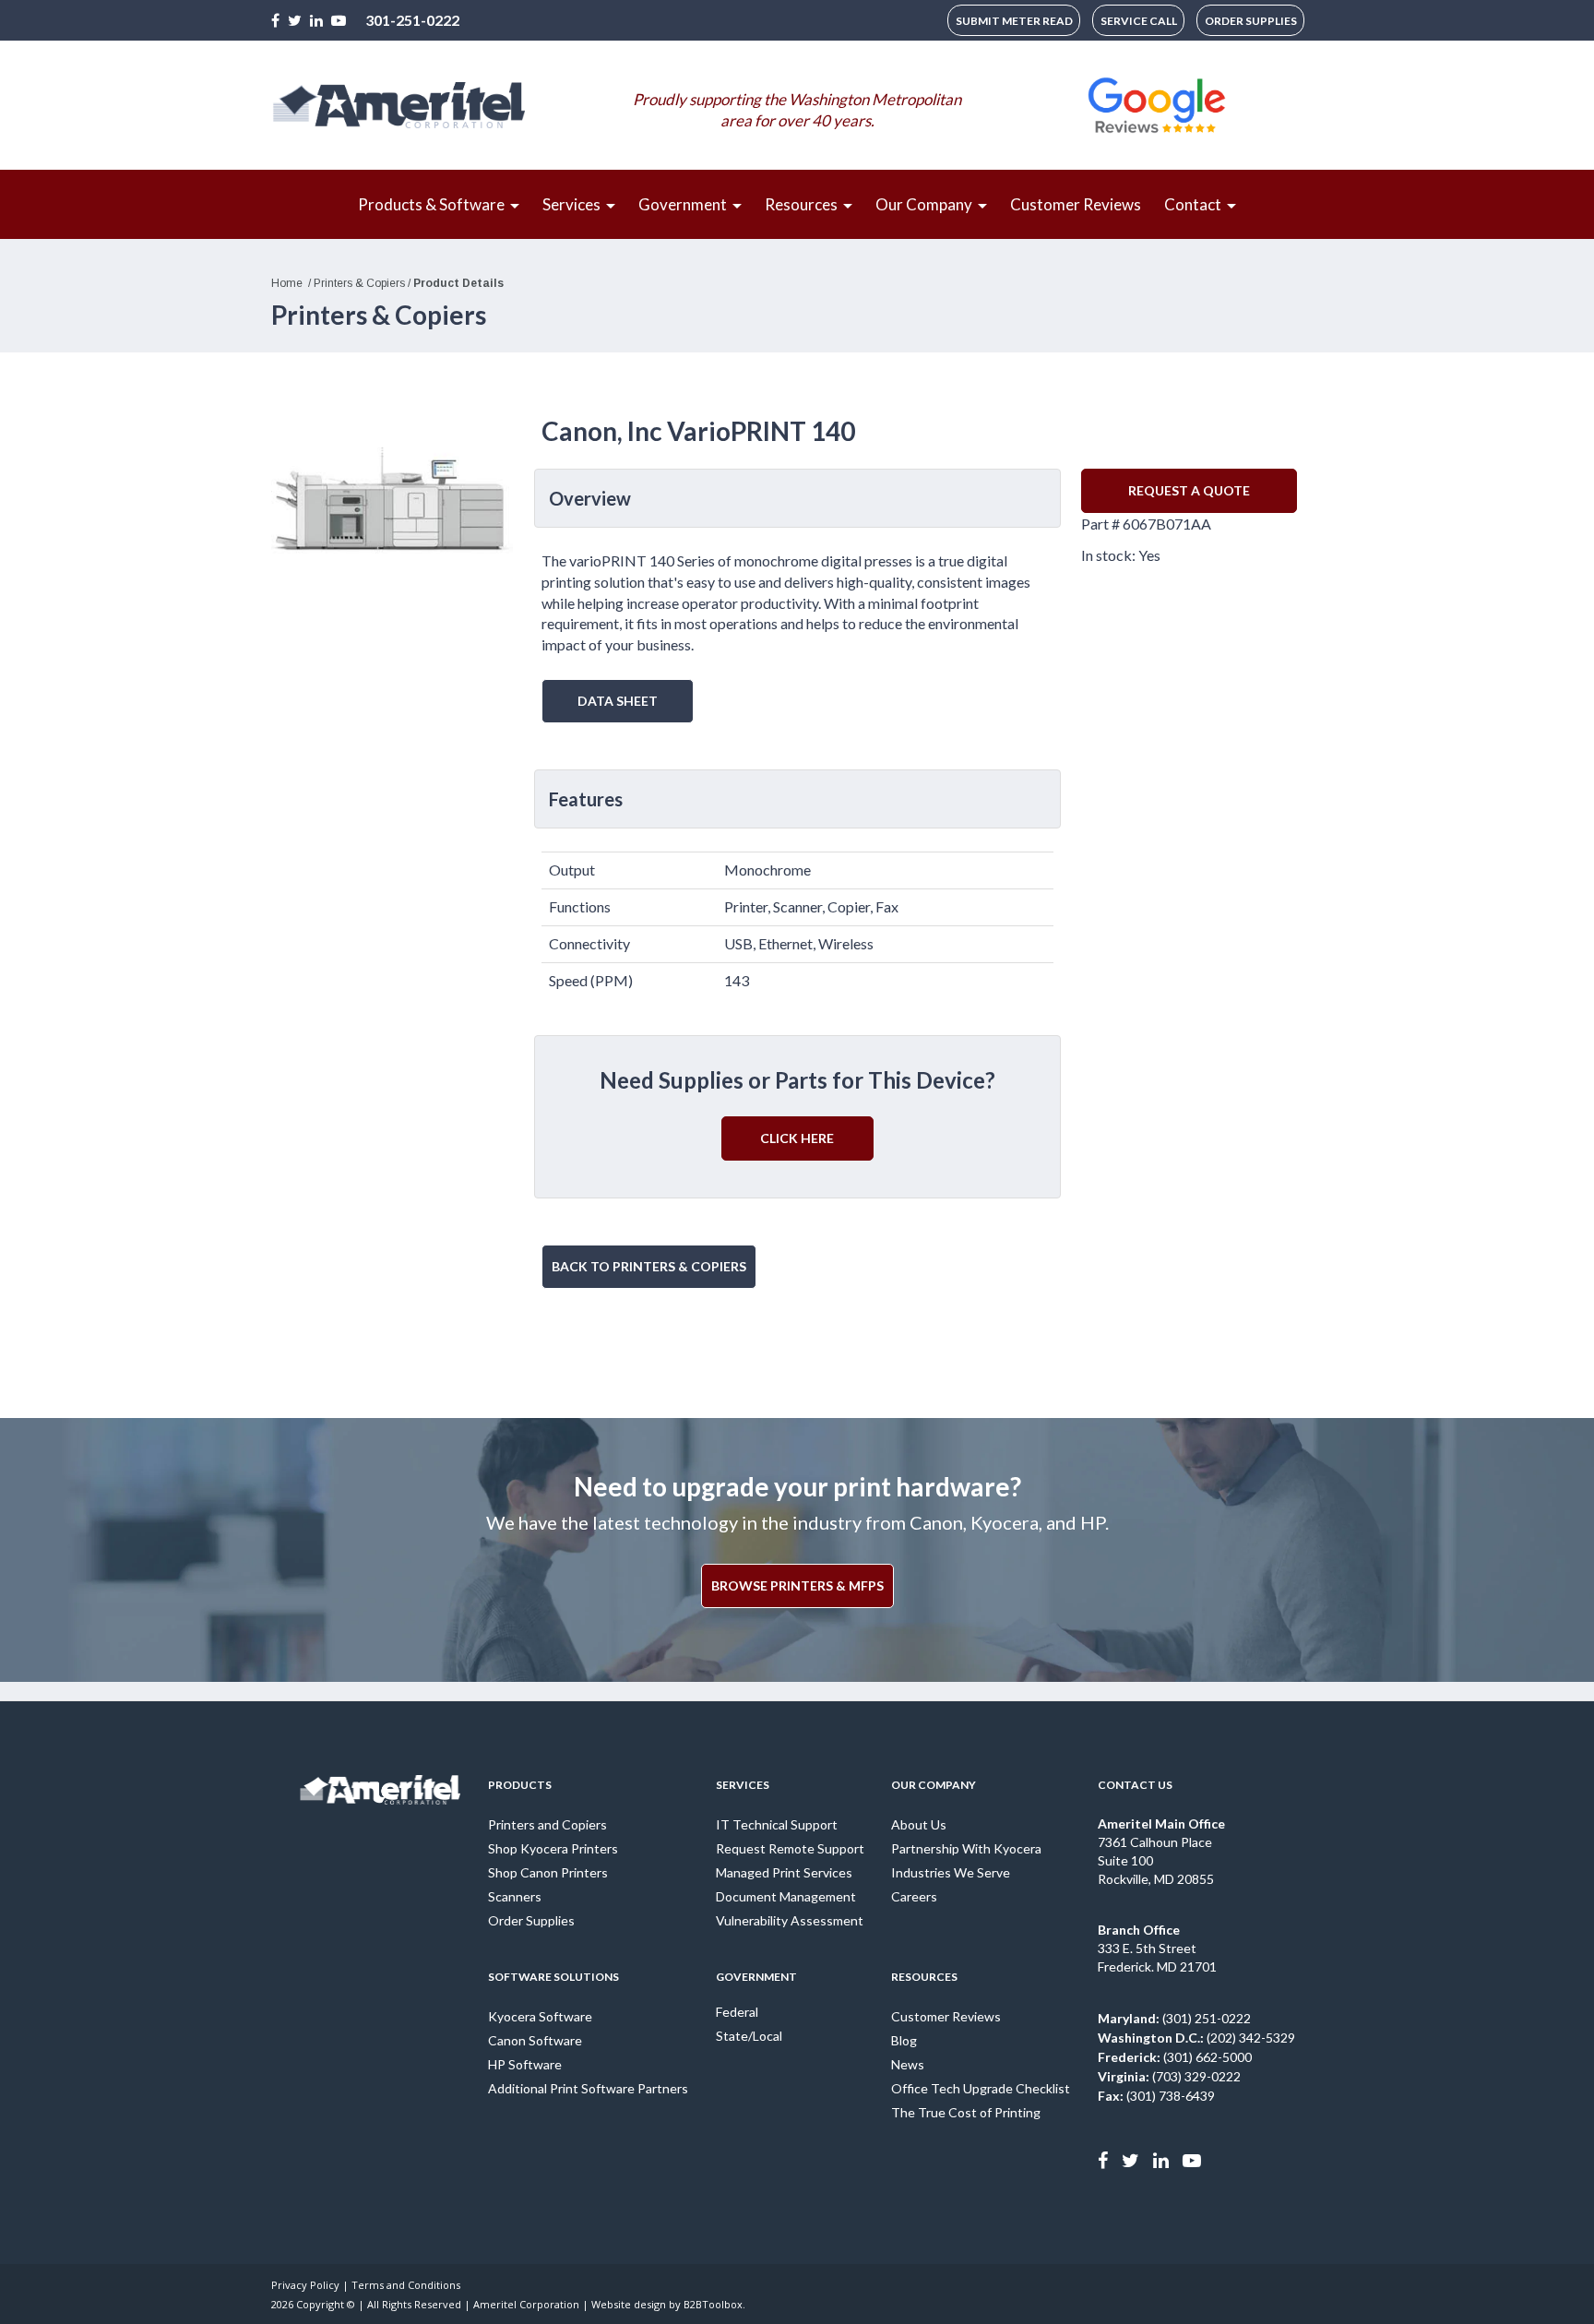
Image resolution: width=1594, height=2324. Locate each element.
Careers (914, 1896)
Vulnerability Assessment (790, 1920)
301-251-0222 (412, 20)
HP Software (525, 2064)
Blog (904, 2040)
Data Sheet (618, 701)
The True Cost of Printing (966, 2112)
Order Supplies (531, 1920)
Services (743, 1785)
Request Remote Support (790, 1848)
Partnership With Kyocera (966, 1848)
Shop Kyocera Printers (553, 1848)
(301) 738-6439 (1156, 2096)
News (908, 2064)
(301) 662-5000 (1175, 2057)
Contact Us (1135, 1785)
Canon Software (535, 2040)
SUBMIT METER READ (1014, 21)
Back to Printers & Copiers (649, 1266)
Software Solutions (553, 1977)
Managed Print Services (784, 1872)
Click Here (797, 1138)
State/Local (749, 2036)
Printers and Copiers (547, 1824)
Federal (737, 2012)
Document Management (786, 1896)
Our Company (934, 1785)
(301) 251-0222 (1174, 2018)
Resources (924, 1977)
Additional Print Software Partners (588, 2088)
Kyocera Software (540, 2016)
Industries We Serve (951, 1872)
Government (756, 1977)
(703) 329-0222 (1169, 2076)
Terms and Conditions (406, 2285)
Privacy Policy (305, 2285)
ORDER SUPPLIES (1251, 21)
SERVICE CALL (1139, 21)
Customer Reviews (946, 2016)
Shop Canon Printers (548, 1872)
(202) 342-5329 (1196, 2038)
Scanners (515, 1896)
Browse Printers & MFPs (797, 1585)
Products (520, 1785)
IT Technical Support (777, 1824)
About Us (919, 1824)
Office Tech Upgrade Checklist (981, 2088)
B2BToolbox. (714, 2304)
